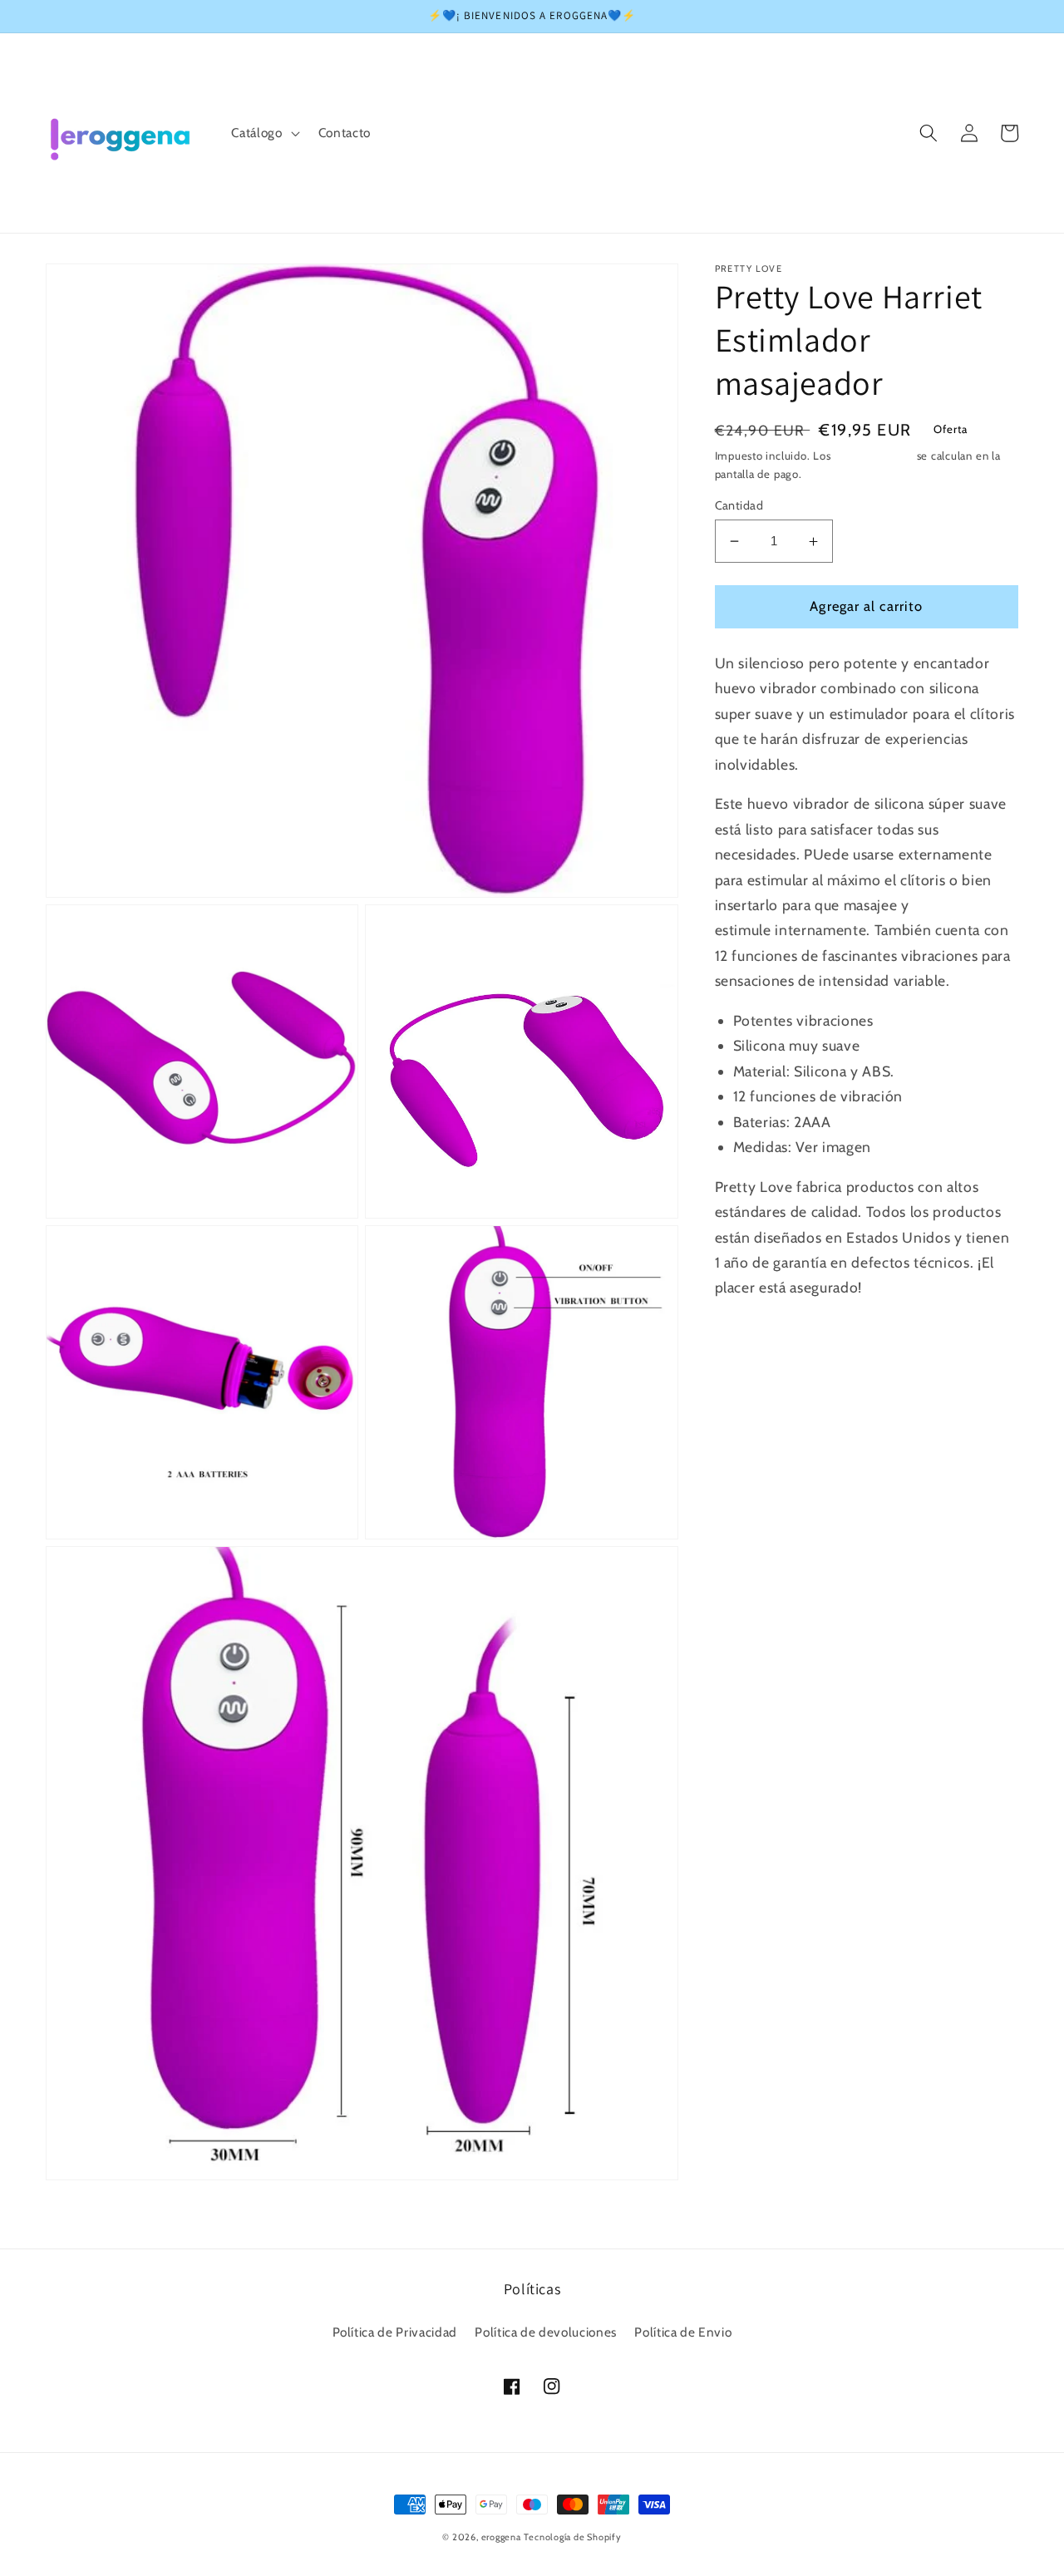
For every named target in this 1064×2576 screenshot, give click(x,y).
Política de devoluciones (546, 2332)
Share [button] (752, 1335)
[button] (264, 133)
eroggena (501, 2537)
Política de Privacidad (395, 2332)
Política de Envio (683, 2332)
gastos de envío (874, 456)
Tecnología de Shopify (572, 2537)
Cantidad (739, 505)
